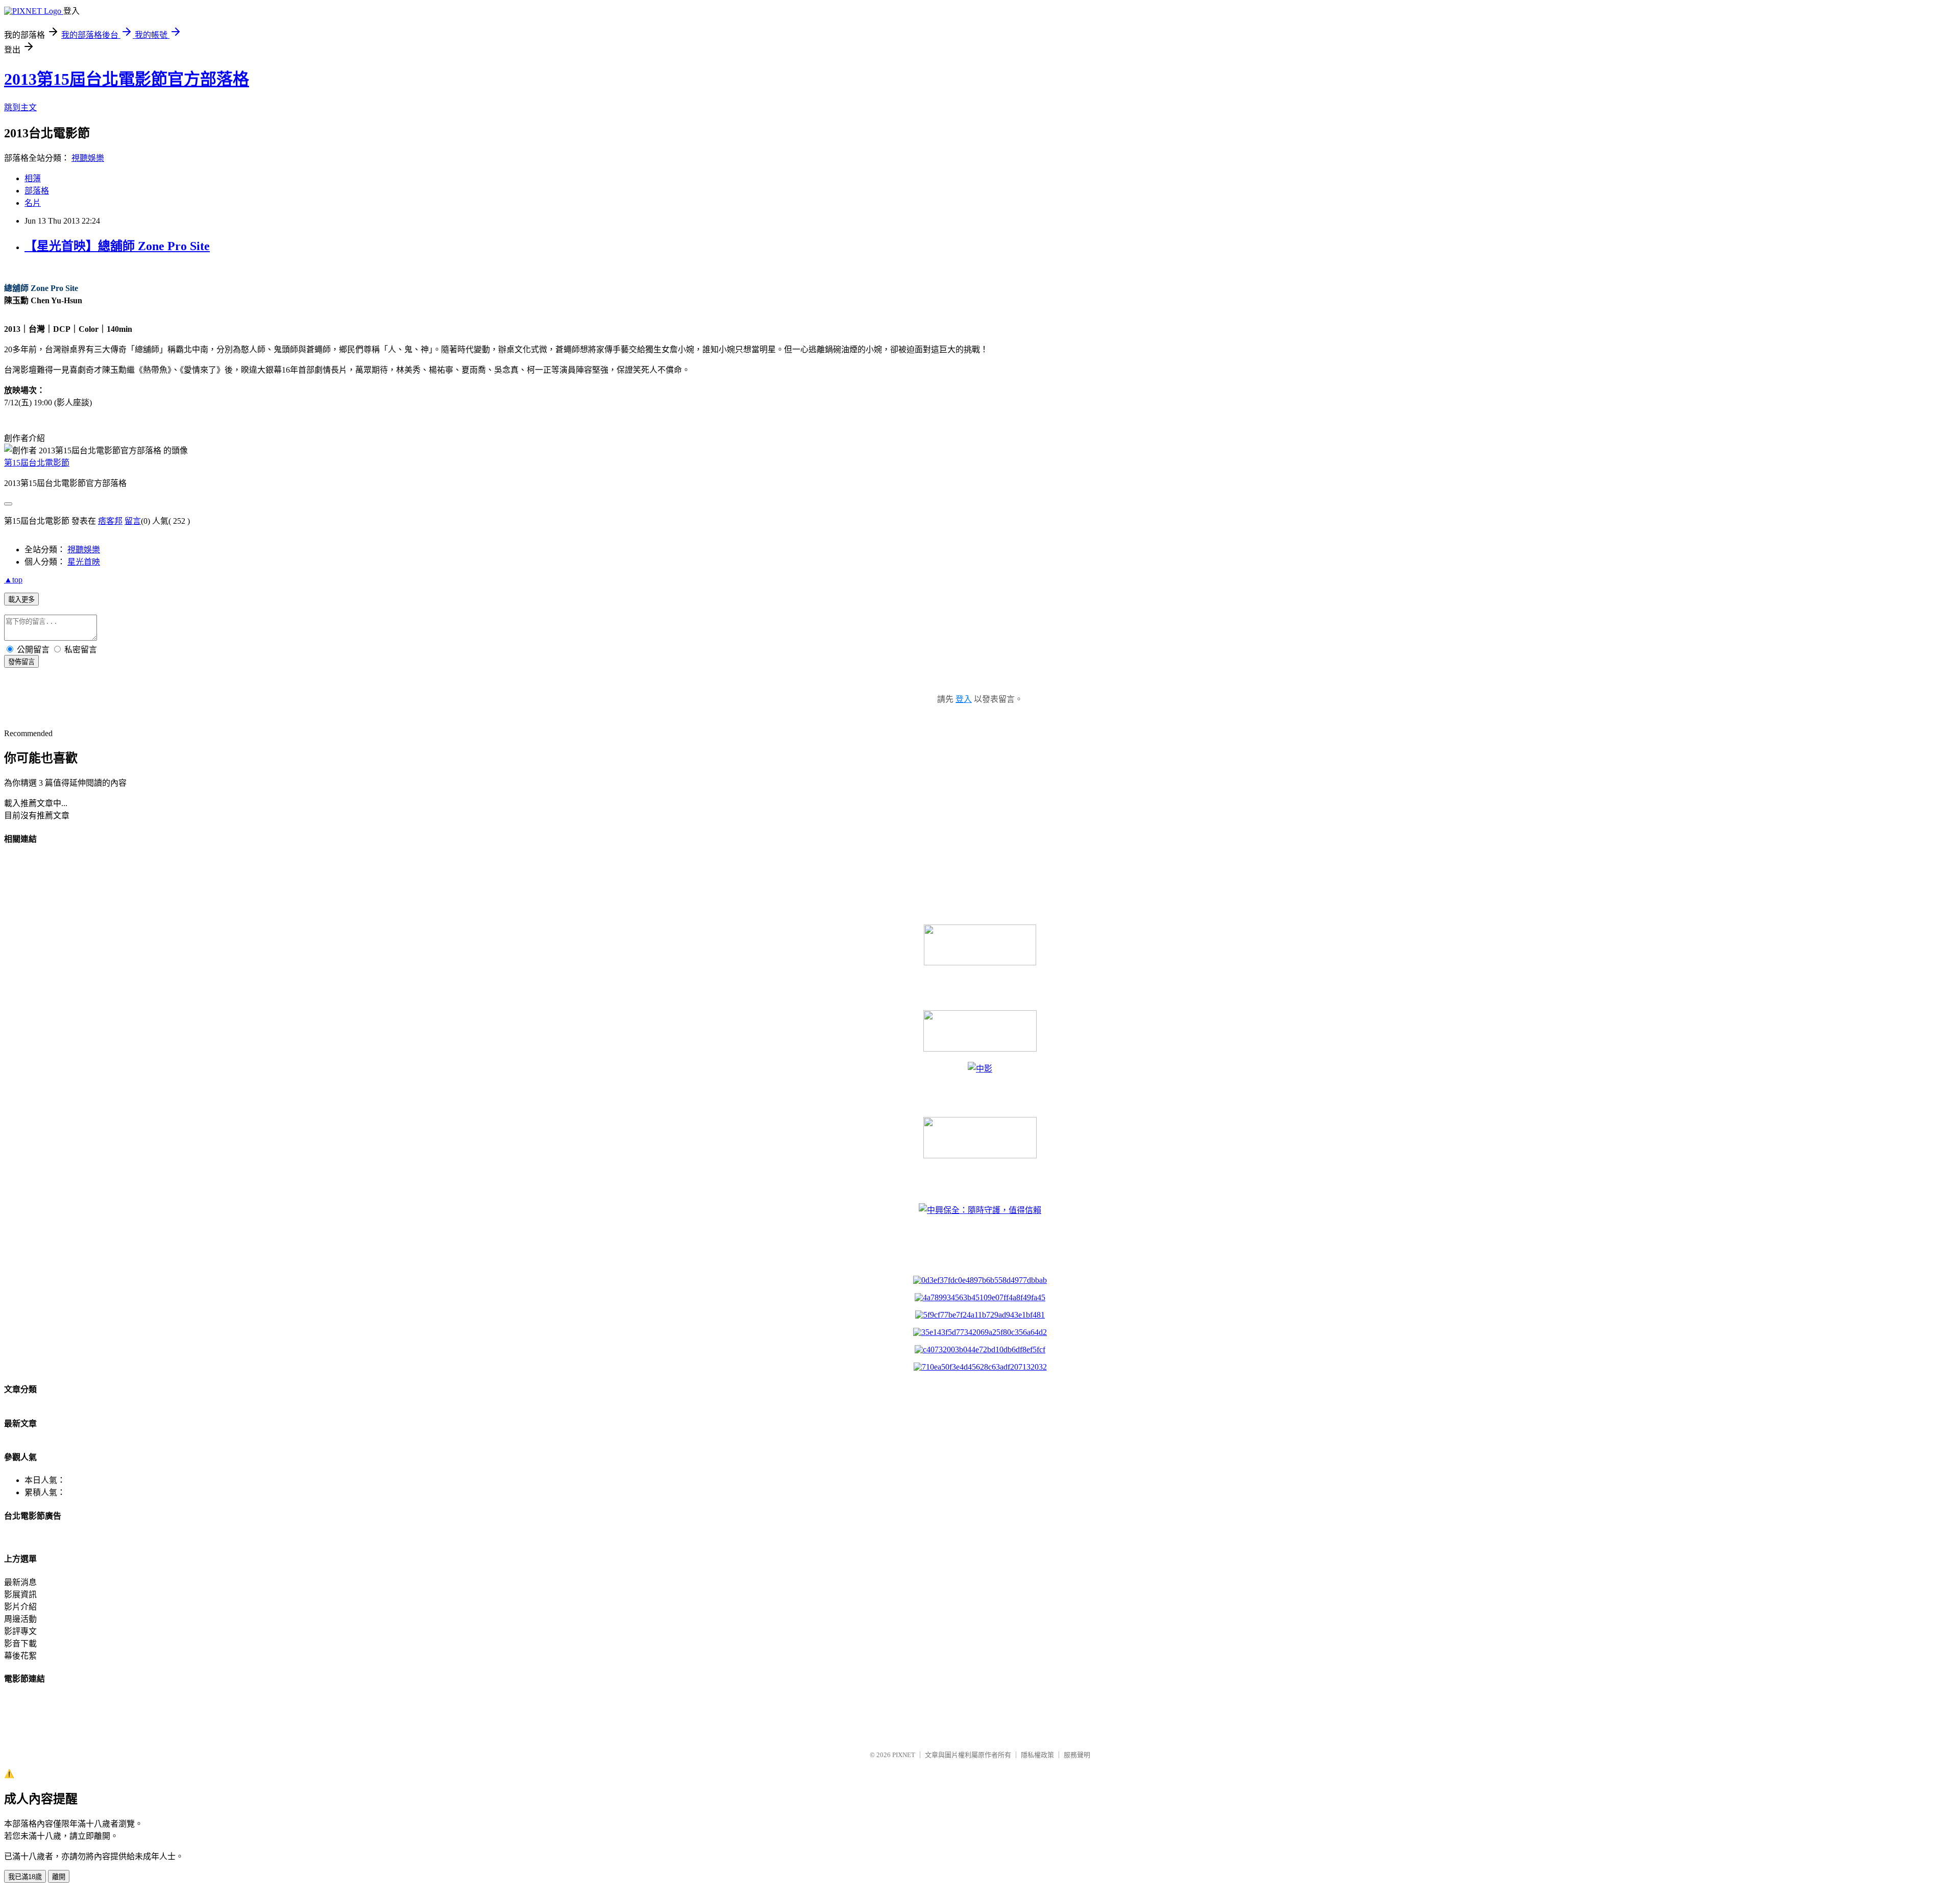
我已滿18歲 (25, 1877)
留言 (133, 521)
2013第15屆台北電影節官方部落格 (127, 79)
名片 (33, 203)
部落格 (37, 191)
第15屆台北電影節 (37, 463)
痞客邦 (110, 521)
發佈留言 (21, 662)
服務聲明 (1077, 1755)
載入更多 (21, 600)
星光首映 (84, 562)
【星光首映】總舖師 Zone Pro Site (117, 246)
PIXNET (904, 1755)
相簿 (33, 178)
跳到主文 (20, 107)
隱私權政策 (1037, 1755)
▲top (13, 580)
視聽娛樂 (88, 158)
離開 (59, 1877)
